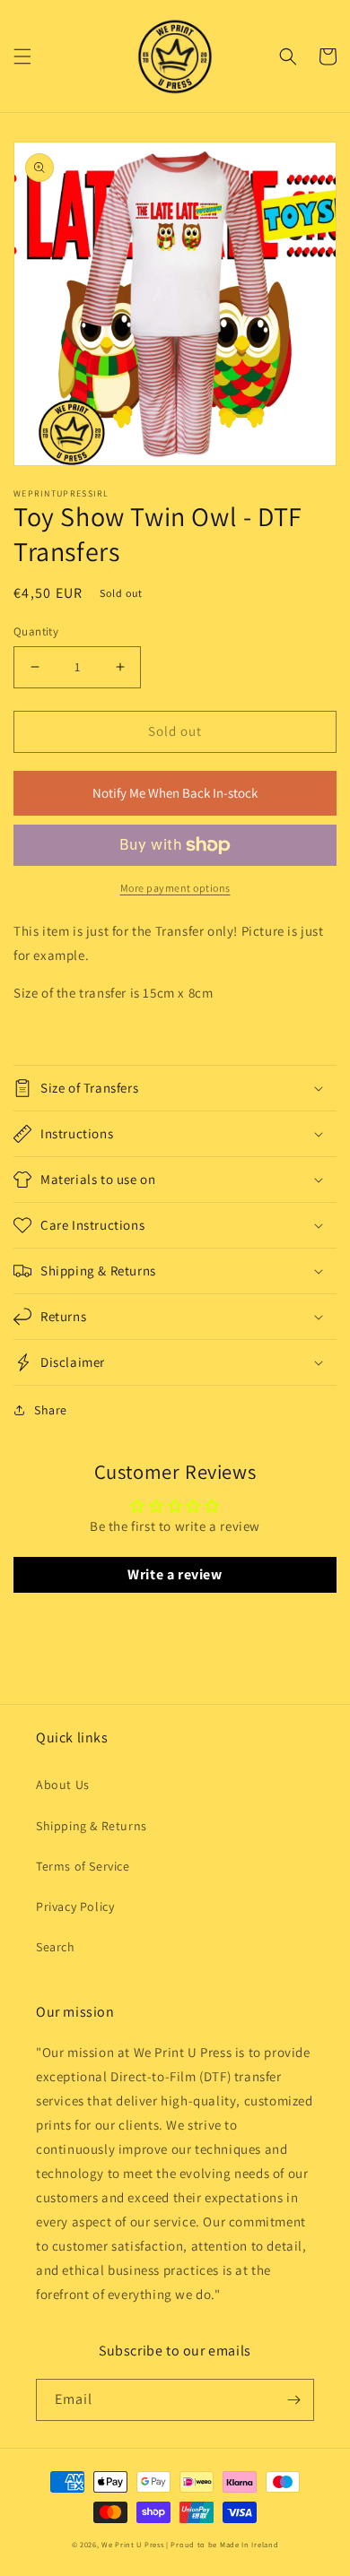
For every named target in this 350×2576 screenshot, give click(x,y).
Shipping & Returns (92, 1826)
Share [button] (51, 1410)
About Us (63, 1785)
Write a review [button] (175, 1574)
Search (56, 1947)
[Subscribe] (293, 2400)
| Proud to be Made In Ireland (222, 2544)
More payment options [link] (175, 888)
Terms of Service (83, 1866)
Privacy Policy (75, 1906)
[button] (22, 56)
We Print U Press (134, 2544)
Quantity (36, 631)
